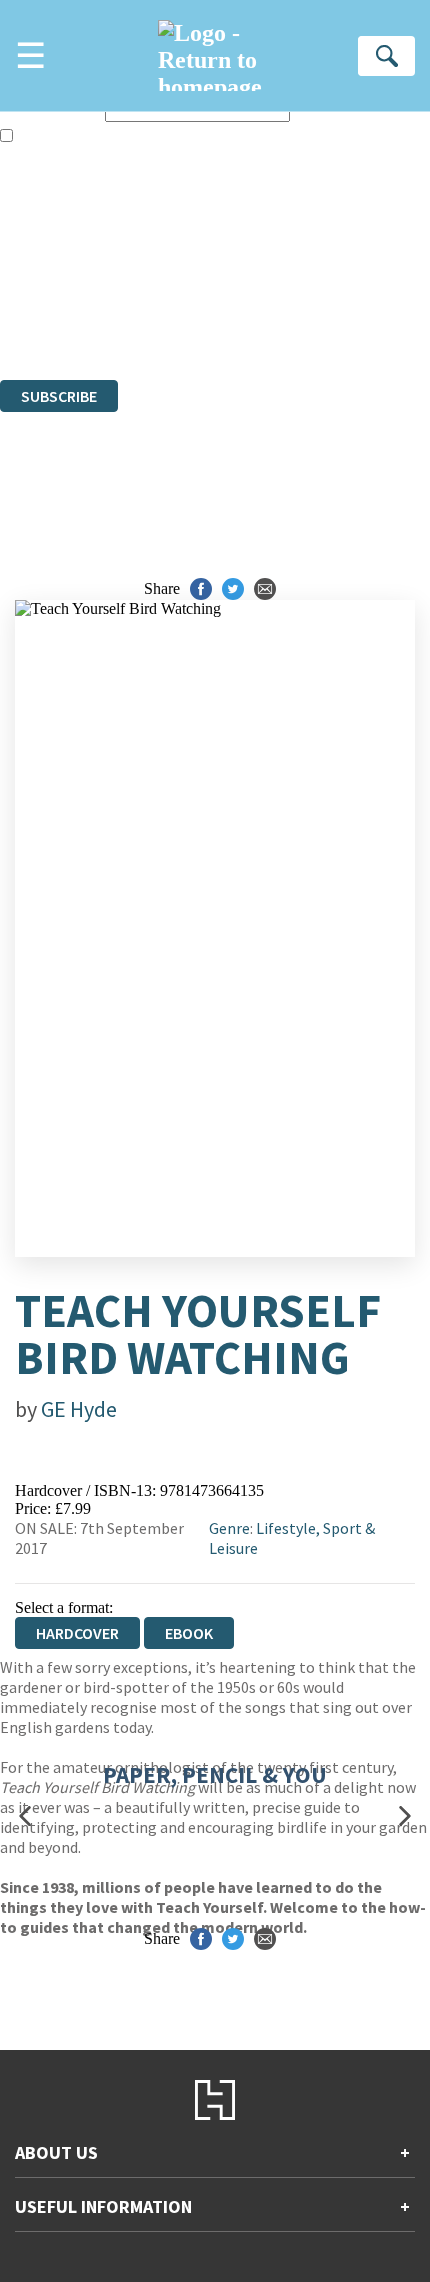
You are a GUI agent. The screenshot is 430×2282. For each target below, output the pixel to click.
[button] (25, 1816)
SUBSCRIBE (59, 396)
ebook (189, 1633)
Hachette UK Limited (205, 262)
